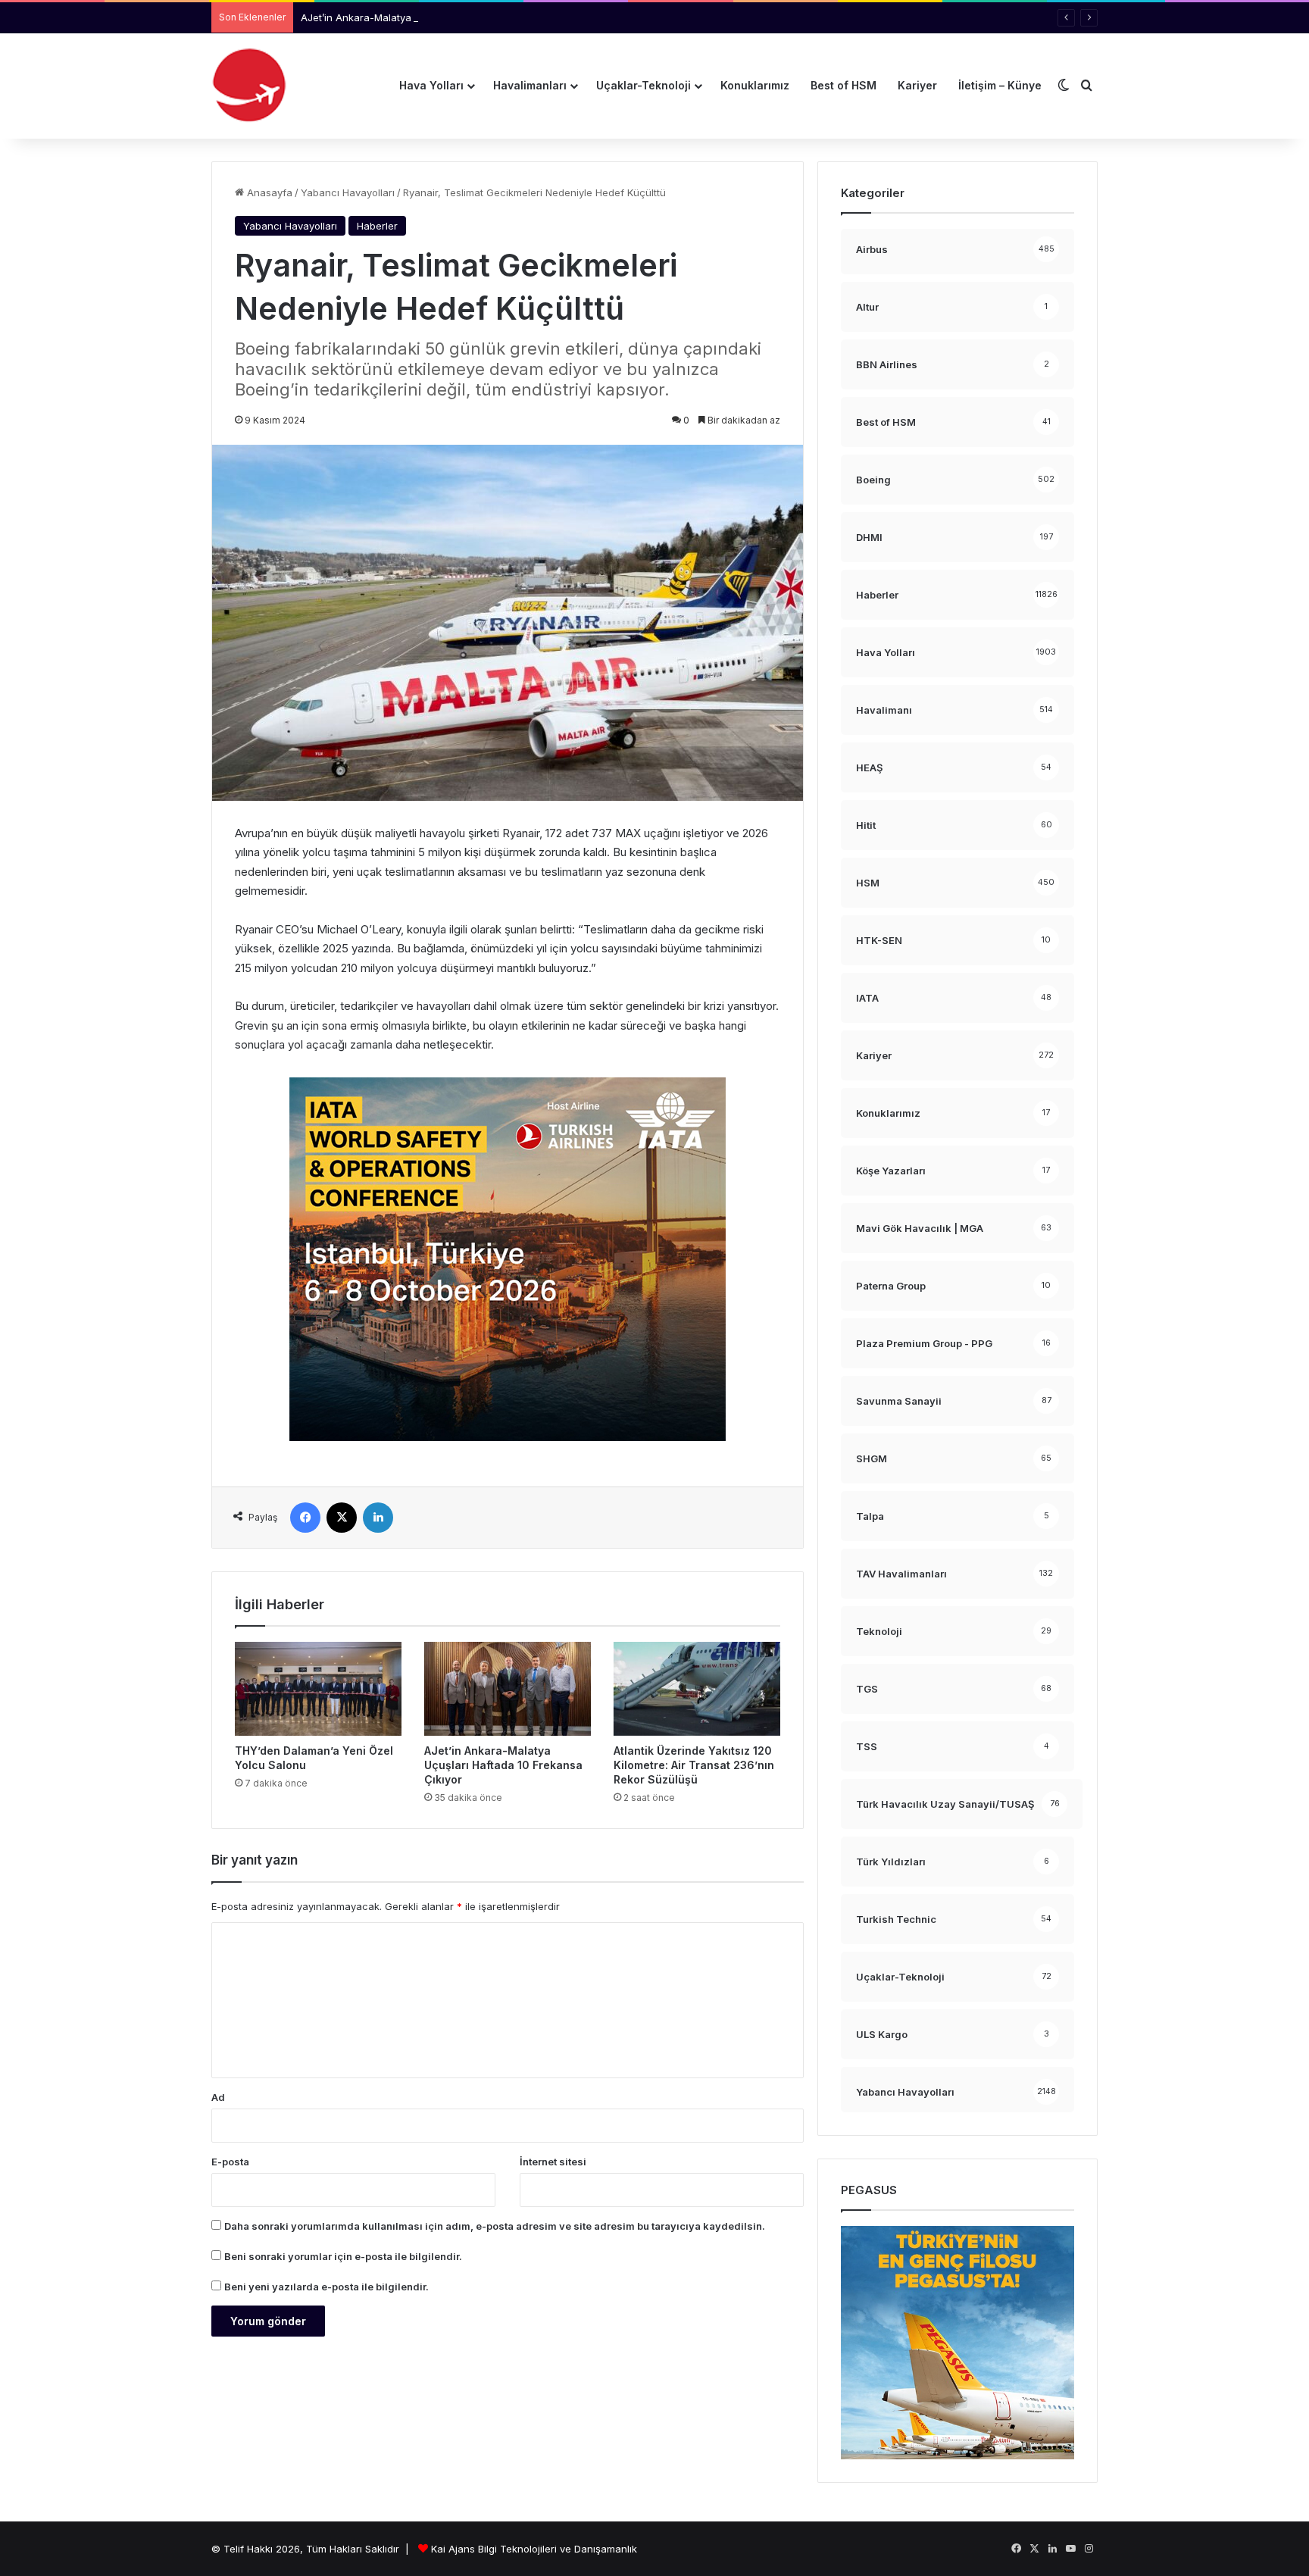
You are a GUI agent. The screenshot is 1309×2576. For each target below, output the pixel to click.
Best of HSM (844, 85)
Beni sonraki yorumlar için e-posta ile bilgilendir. (343, 2256)
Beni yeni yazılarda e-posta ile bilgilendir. (326, 2287)
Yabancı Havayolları (348, 192)
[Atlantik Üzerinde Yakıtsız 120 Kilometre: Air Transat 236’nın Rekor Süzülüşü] (697, 1689)
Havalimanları (530, 85)
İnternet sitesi (553, 2162)
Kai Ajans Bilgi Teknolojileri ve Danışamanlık (534, 2549)
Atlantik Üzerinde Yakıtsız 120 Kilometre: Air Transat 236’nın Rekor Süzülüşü (694, 1765)
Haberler (377, 226)
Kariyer (917, 85)
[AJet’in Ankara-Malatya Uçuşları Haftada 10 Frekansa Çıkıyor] (508, 1689)
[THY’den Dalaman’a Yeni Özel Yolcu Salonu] (318, 1689)
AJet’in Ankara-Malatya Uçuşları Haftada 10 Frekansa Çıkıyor (445, 17)
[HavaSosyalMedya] (249, 86)
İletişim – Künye (1000, 85)
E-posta (230, 2162)
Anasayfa (268, 192)
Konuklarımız (755, 85)
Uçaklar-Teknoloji (644, 85)
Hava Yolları (431, 85)
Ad (218, 2097)
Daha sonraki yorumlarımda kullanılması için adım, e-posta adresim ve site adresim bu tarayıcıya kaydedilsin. (495, 2226)
